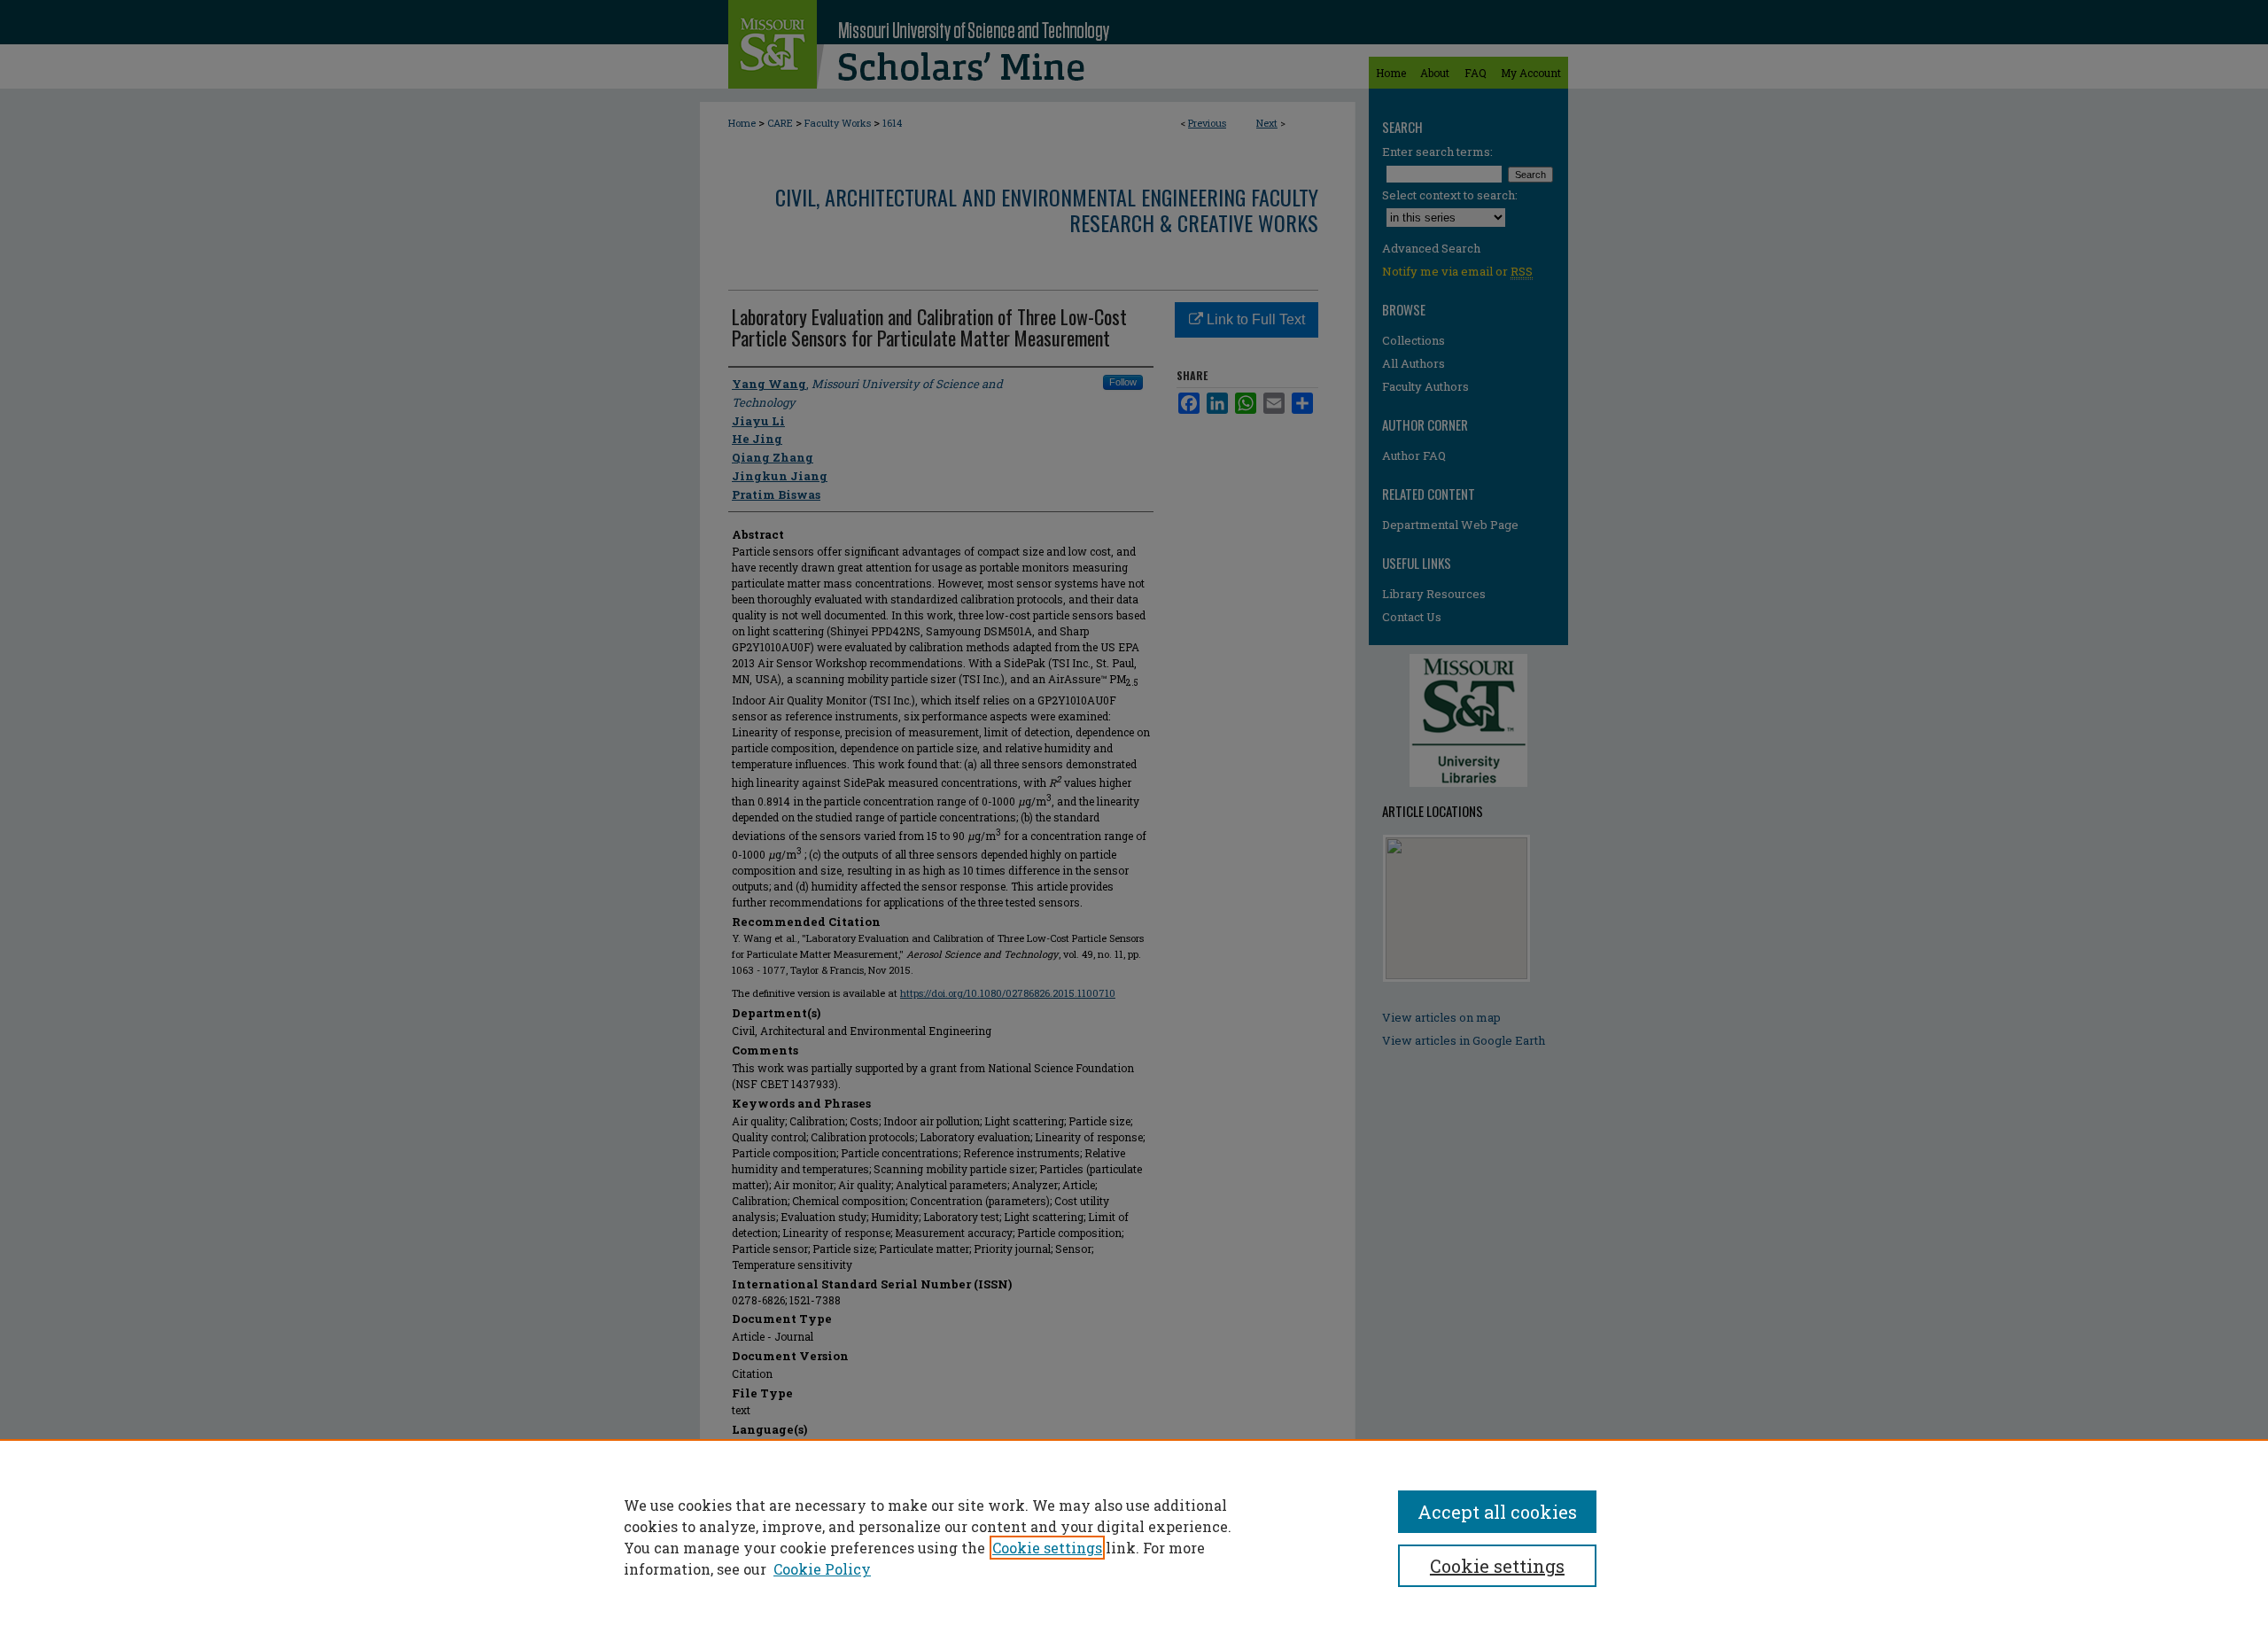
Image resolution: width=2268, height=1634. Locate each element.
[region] (1134, 1537)
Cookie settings (1047, 1548)
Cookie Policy (822, 1569)
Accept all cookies (1497, 1512)
